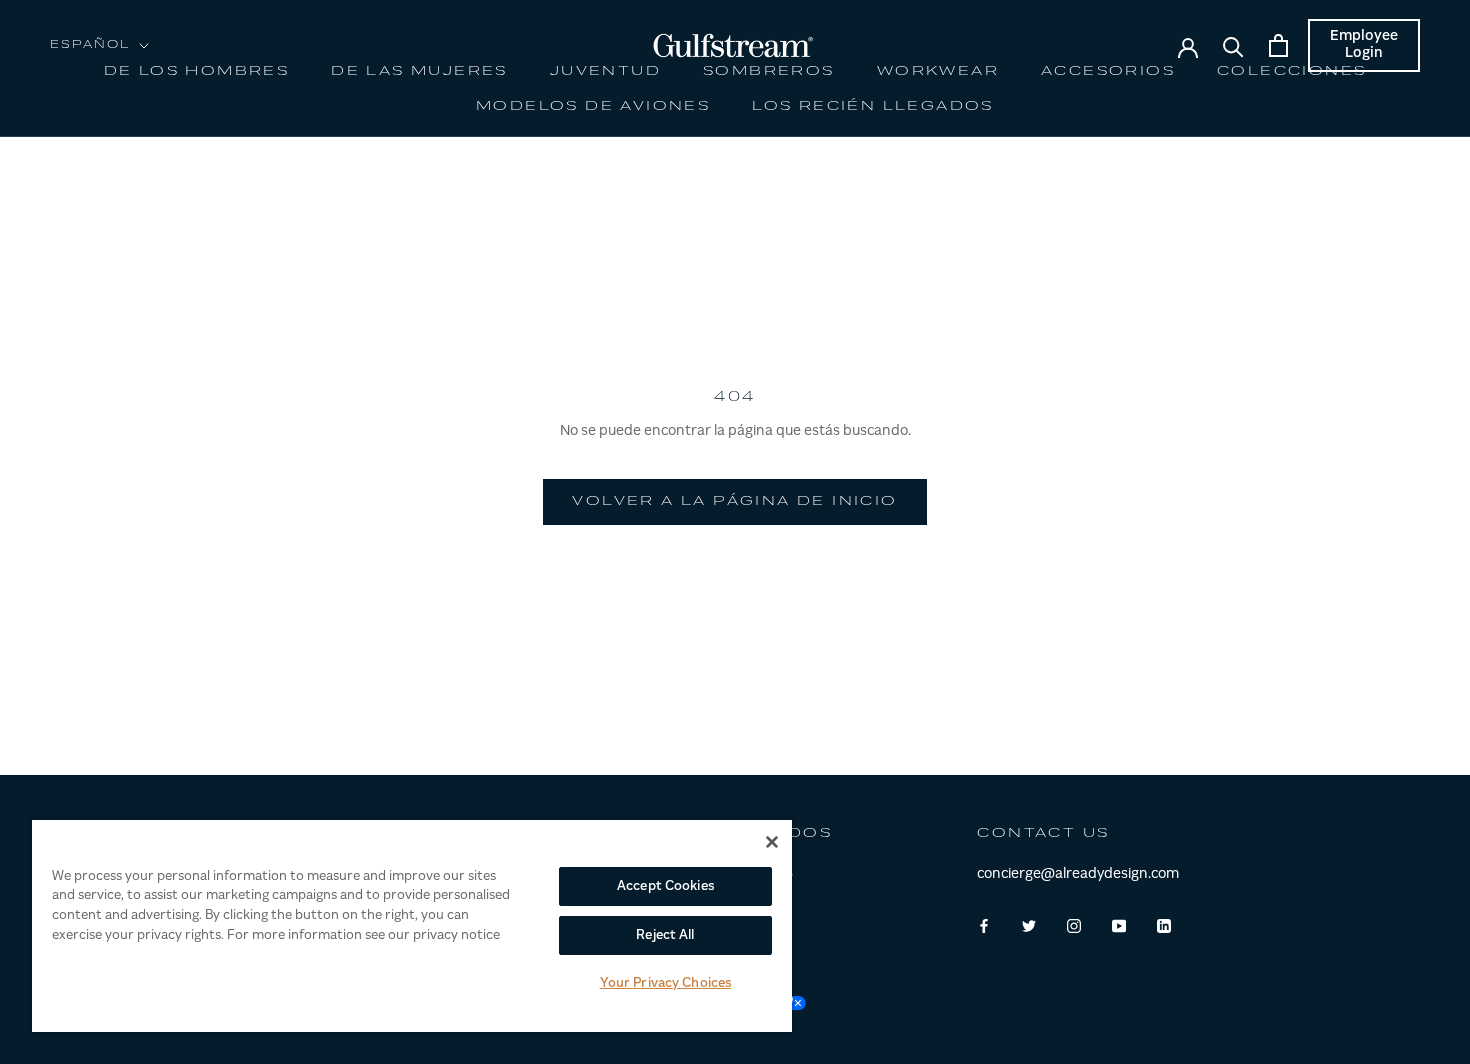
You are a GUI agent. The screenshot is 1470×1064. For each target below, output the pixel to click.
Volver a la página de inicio (734, 502)
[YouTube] (1119, 927)
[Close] (772, 842)
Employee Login (1364, 45)
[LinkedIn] (1164, 927)
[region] (412, 925)
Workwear (938, 72)
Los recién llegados (873, 107)
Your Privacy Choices (666, 983)
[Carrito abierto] (1278, 45)
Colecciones (1291, 72)
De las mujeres (419, 72)
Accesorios (1108, 72)
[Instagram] (1074, 927)
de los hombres (197, 72)
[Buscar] (1233, 45)
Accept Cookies (665, 886)
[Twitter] (1029, 927)
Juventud (605, 72)
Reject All (665, 935)
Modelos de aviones (593, 107)
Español (90, 46)
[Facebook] (984, 927)
